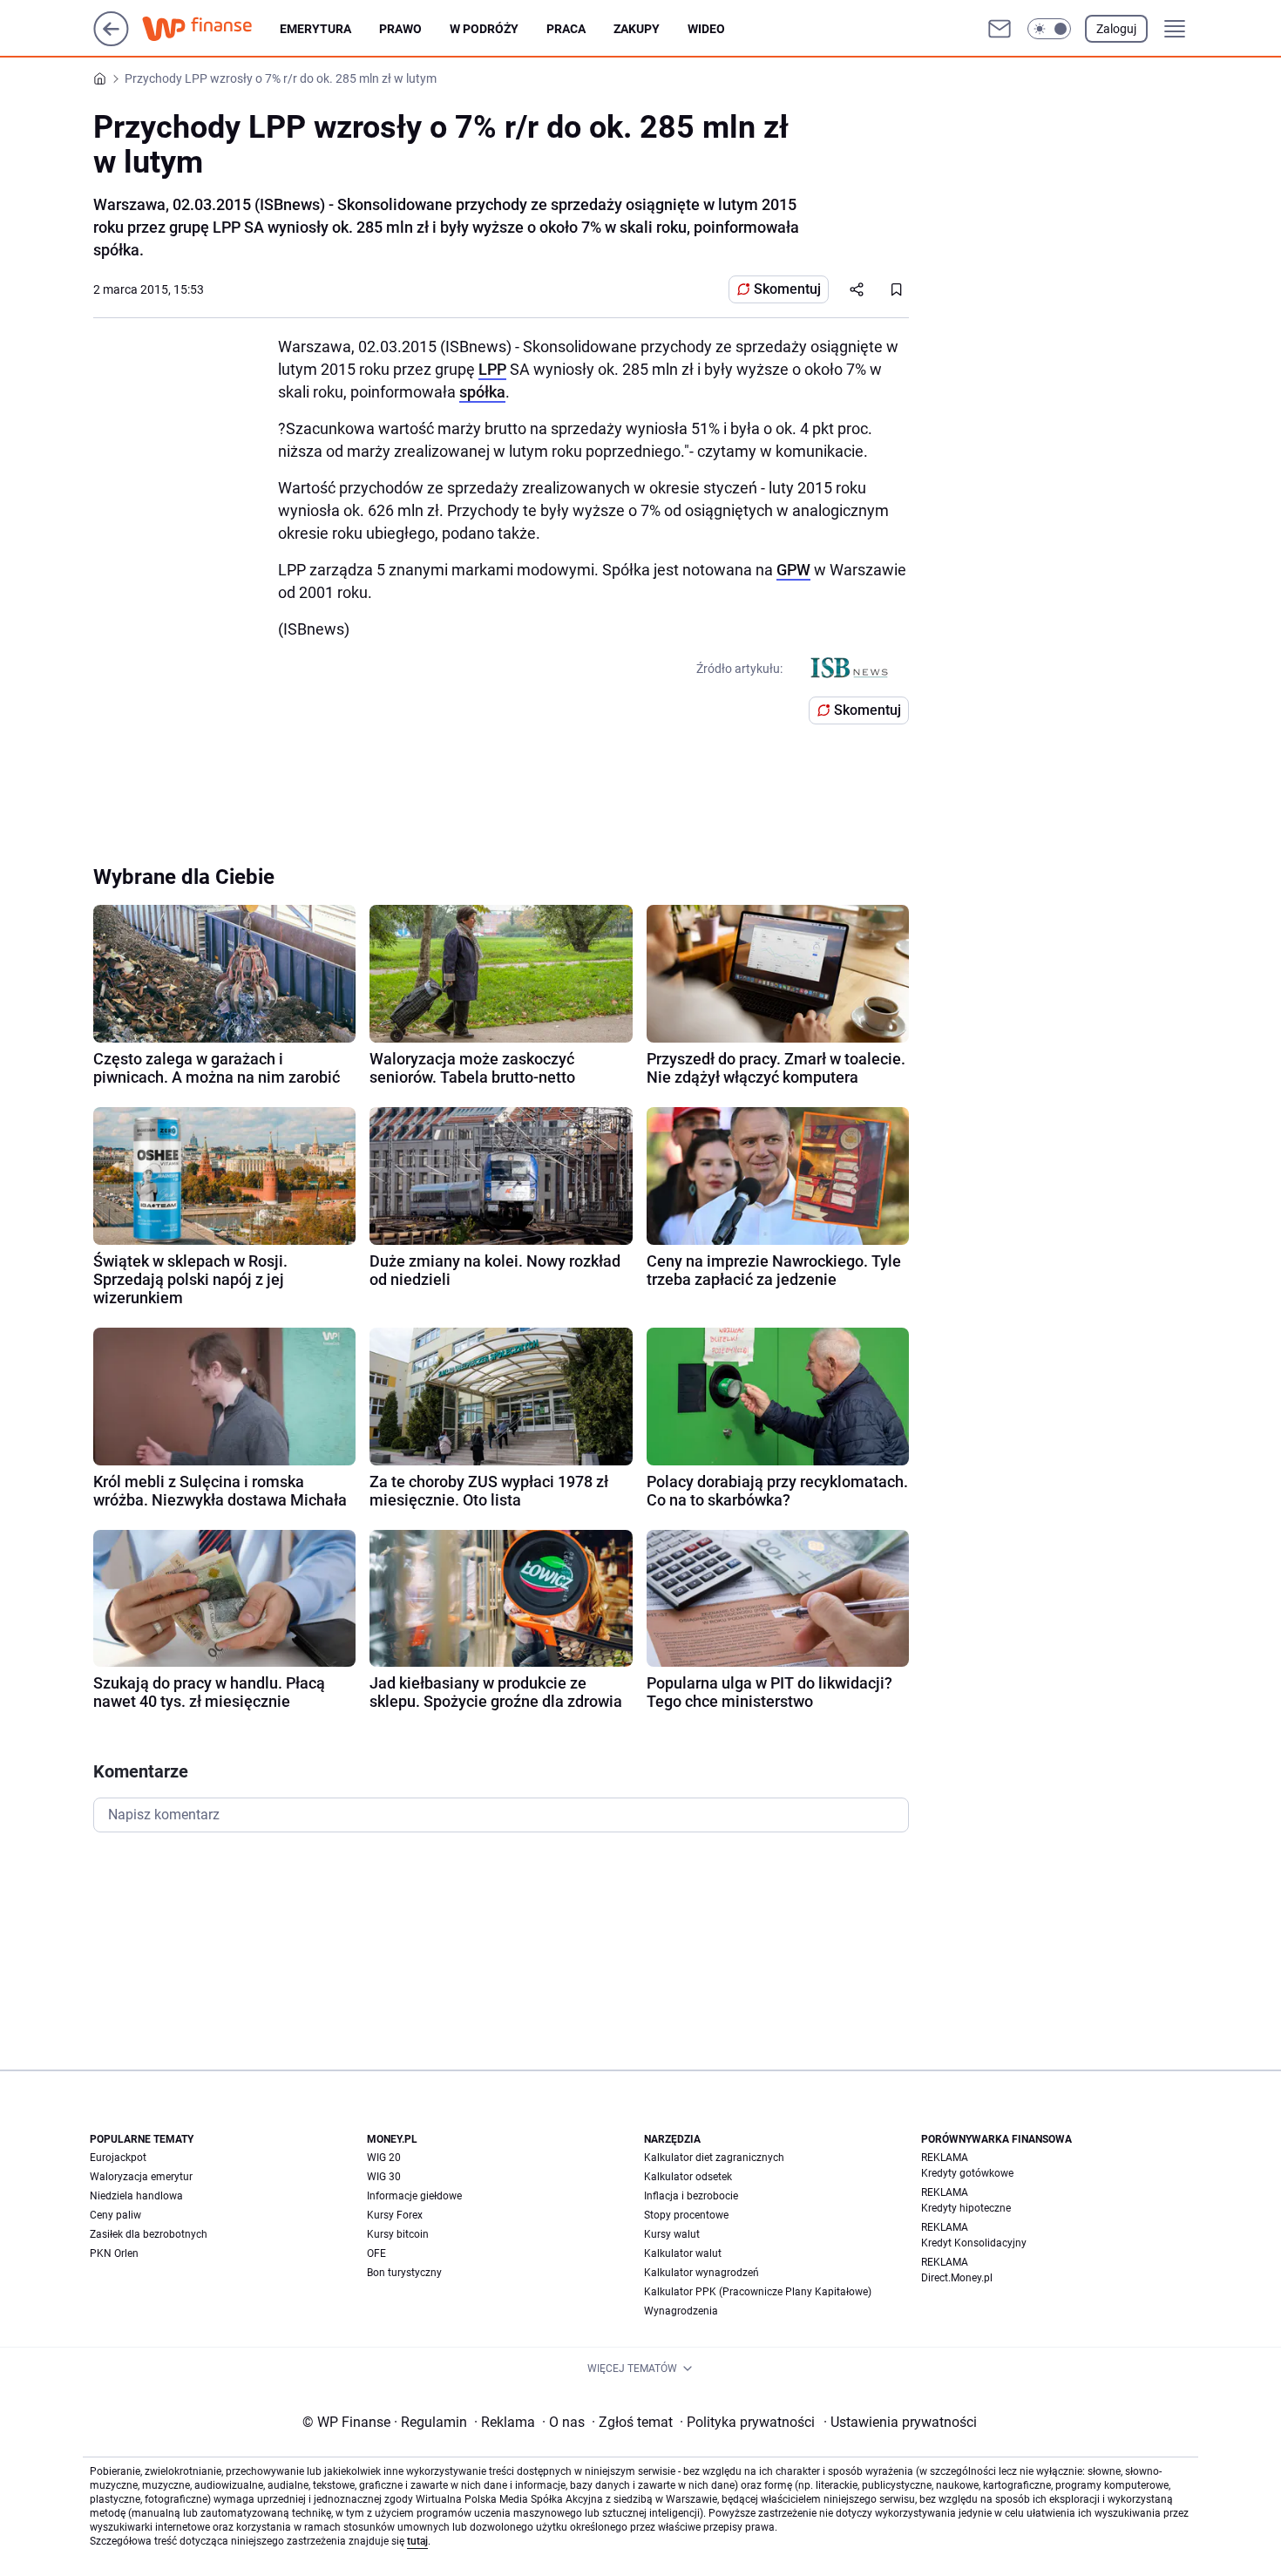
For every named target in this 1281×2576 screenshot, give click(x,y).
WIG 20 (384, 2158)
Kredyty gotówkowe (967, 2173)
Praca (566, 29)
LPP (492, 369)
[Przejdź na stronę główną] (111, 41)
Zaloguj (1116, 29)
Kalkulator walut (683, 2253)
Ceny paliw (115, 2215)
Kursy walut (672, 2234)
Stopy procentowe (686, 2215)
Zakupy (637, 29)
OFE (376, 2253)
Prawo (400, 29)
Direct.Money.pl (957, 2278)
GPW (793, 570)
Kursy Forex (395, 2215)
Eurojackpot (118, 2158)
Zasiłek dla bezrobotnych (149, 2234)
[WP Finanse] (211, 29)
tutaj (417, 2541)
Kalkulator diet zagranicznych (714, 2158)
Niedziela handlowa (136, 2196)
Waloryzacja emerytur (141, 2177)
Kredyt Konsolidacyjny (974, 2243)
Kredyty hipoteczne (966, 2208)
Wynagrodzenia (681, 2311)
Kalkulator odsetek (688, 2177)
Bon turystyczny (404, 2273)
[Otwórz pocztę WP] (1000, 29)
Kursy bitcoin (398, 2234)
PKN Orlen (114, 2253)
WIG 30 (384, 2177)
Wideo (706, 29)
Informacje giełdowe (414, 2196)
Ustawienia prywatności (900, 2422)
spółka (482, 392)
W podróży (484, 29)
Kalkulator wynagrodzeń (701, 2273)
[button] (1049, 29)
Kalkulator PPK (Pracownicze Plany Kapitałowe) (758, 2292)
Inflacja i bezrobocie (691, 2196)
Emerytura (315, 29)
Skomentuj (787, 289)
